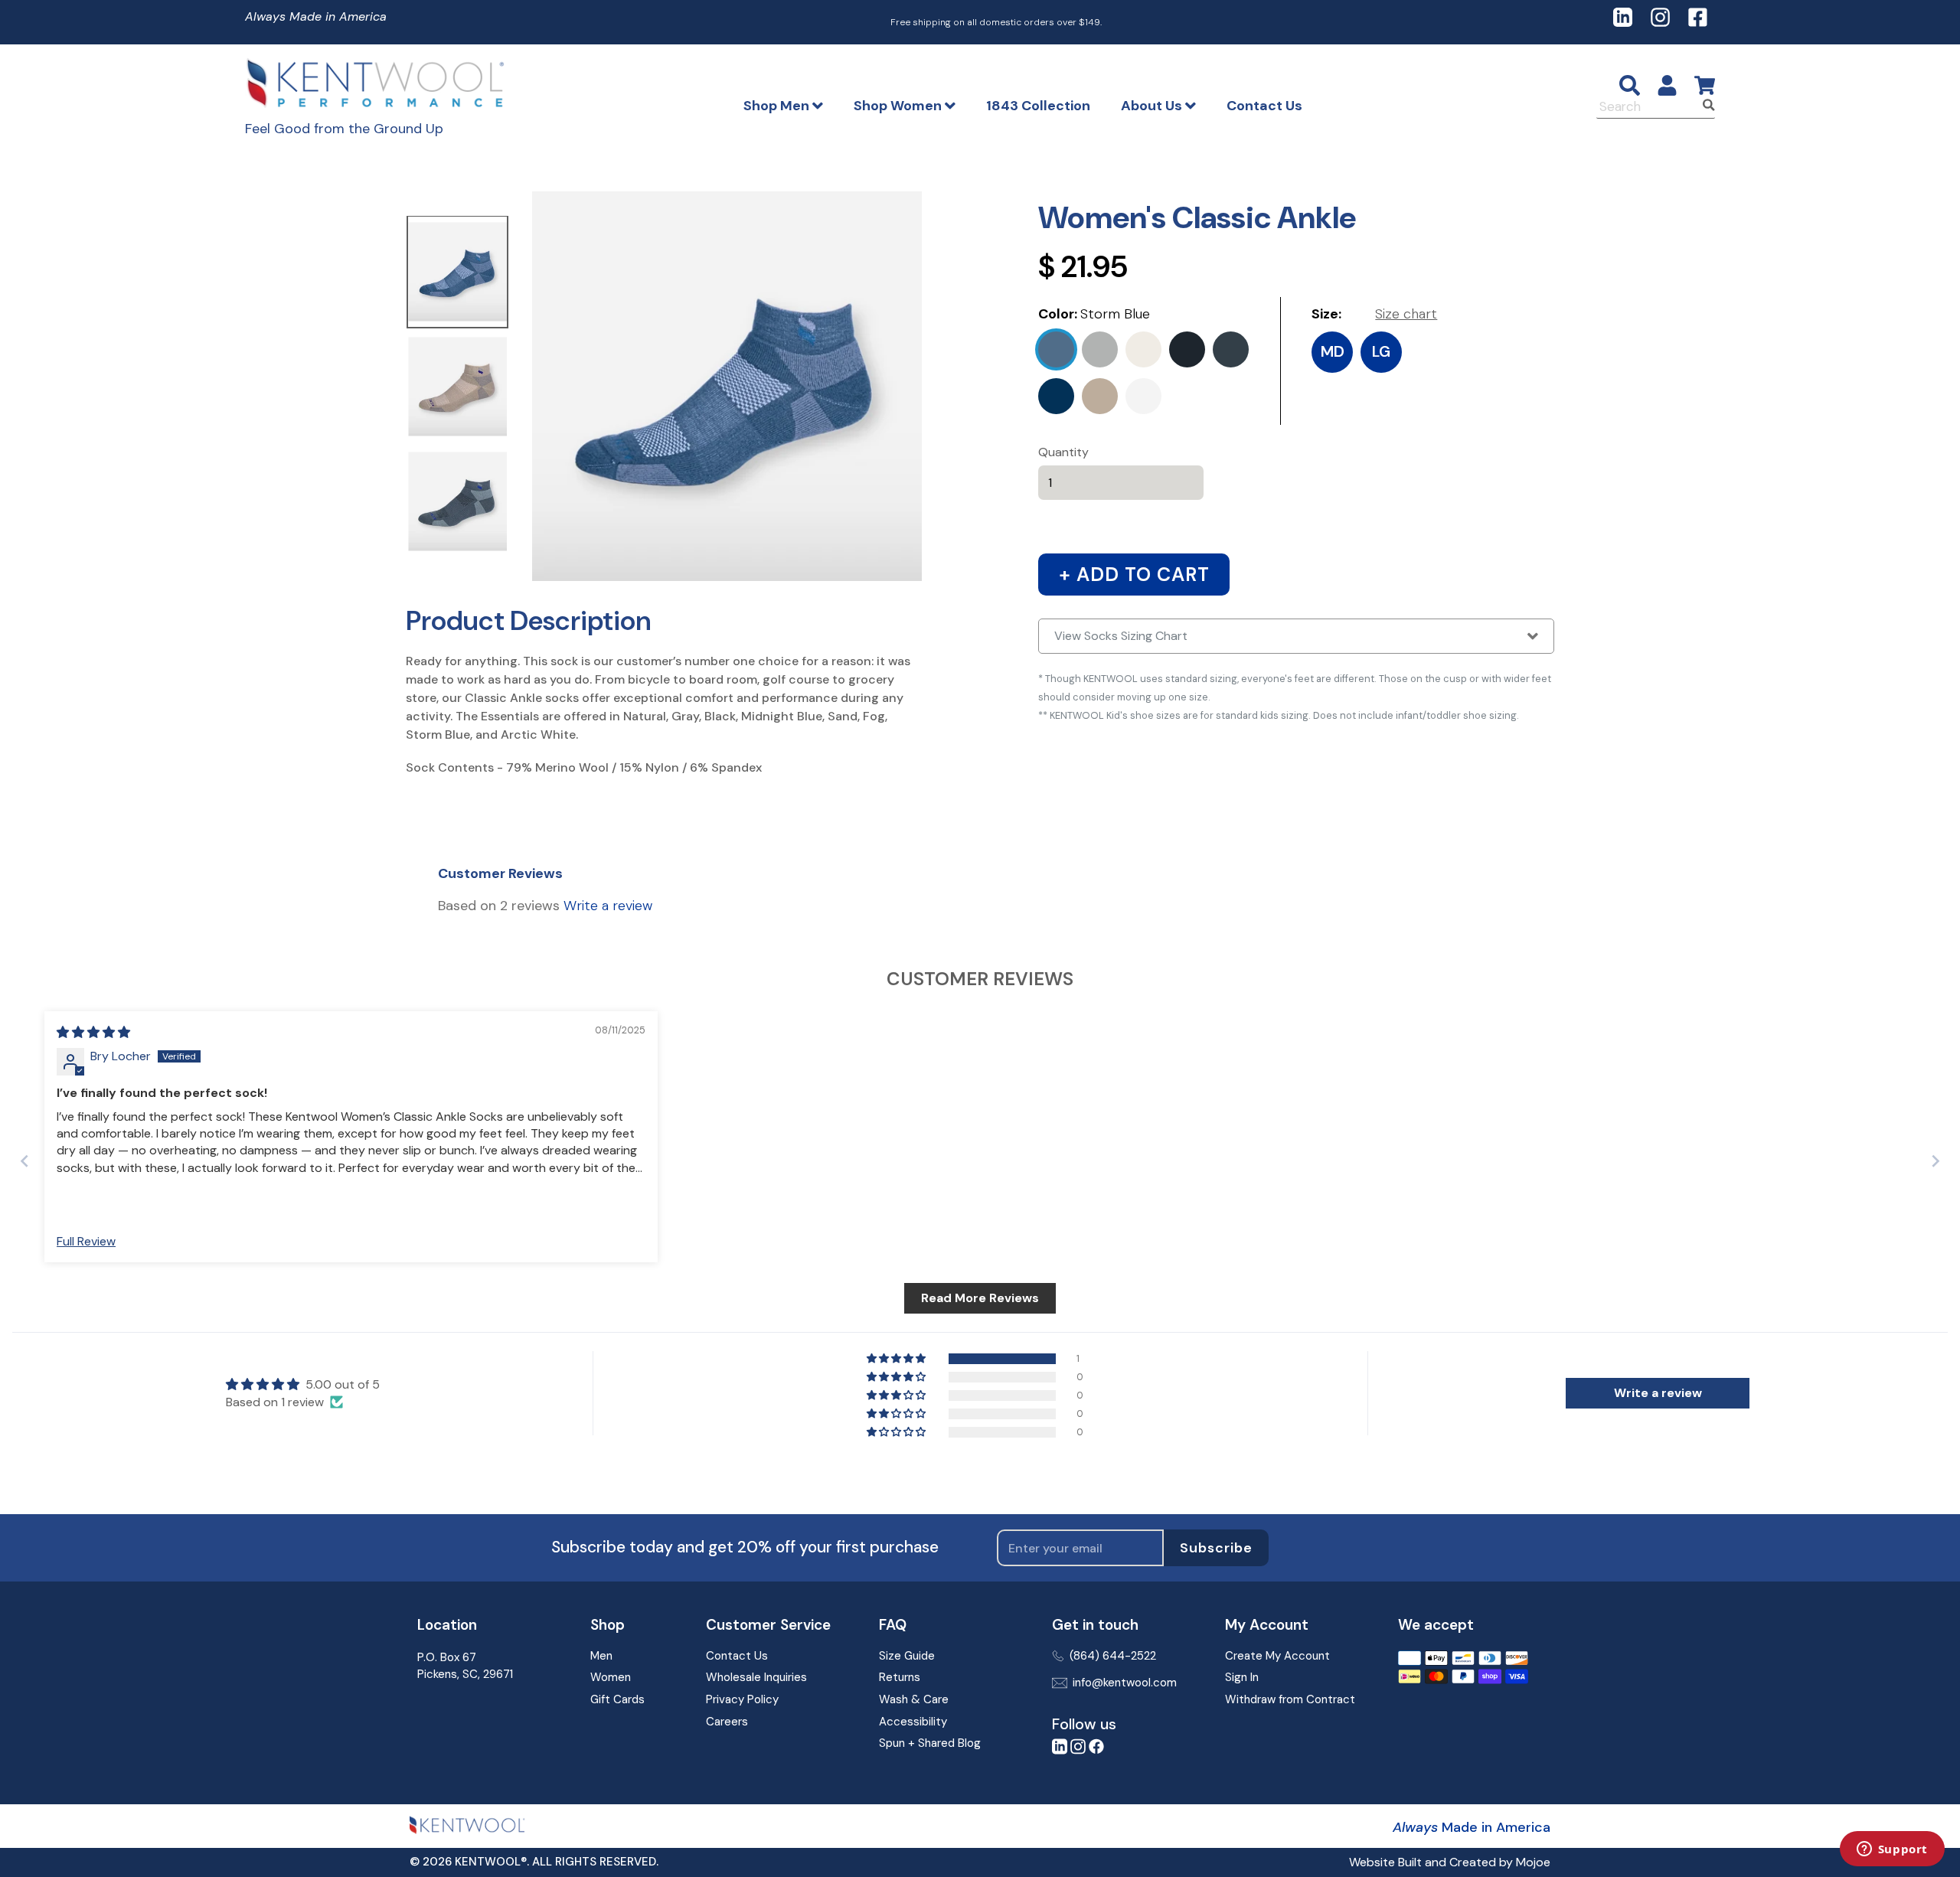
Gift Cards (617, 1699)
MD (1333, 351)
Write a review (608, 906)
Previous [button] (394, 388)
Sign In (1242, 1677)
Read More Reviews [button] (980, 1298)
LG (1381, 351)
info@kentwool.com (1125, 1683)
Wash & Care (914, 1699)
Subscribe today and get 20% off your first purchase (745, 1547)
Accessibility (913, 1722)
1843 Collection (1038, 106)
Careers (727, 1722)
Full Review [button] (86, 1241)
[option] (457, 273)
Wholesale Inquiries (756, 1677)
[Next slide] (1935, 1161)
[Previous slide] (24, 1161)
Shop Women (899, 106)
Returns (900, 1677)
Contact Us (1264, 106)
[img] (93, 1032)
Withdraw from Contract (1290, 1699)
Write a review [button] (1658, 1393)
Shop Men (778, 106)
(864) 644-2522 (1113, 1656)
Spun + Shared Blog (930, 1743)
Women (611, 1677)
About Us (1153, 106)
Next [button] (521, 388)
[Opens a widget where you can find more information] (1892, 1850)
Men (601, 1656)
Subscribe (1216, 1548)
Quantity (1063, 452)
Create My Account (1277, 1656)
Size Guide (907, 1656)
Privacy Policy (742, 1699)
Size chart (1406, 314)
